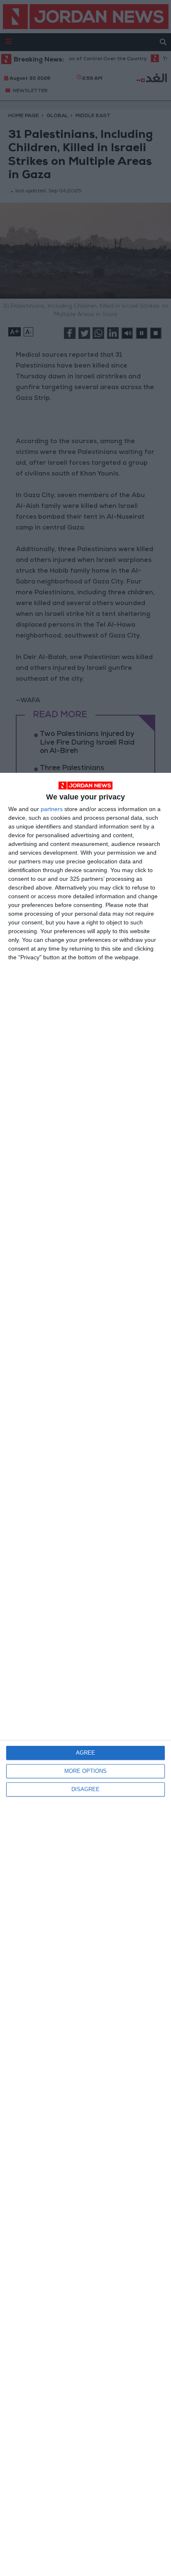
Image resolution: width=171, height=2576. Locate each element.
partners (52, 809)
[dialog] (85, 1674)
